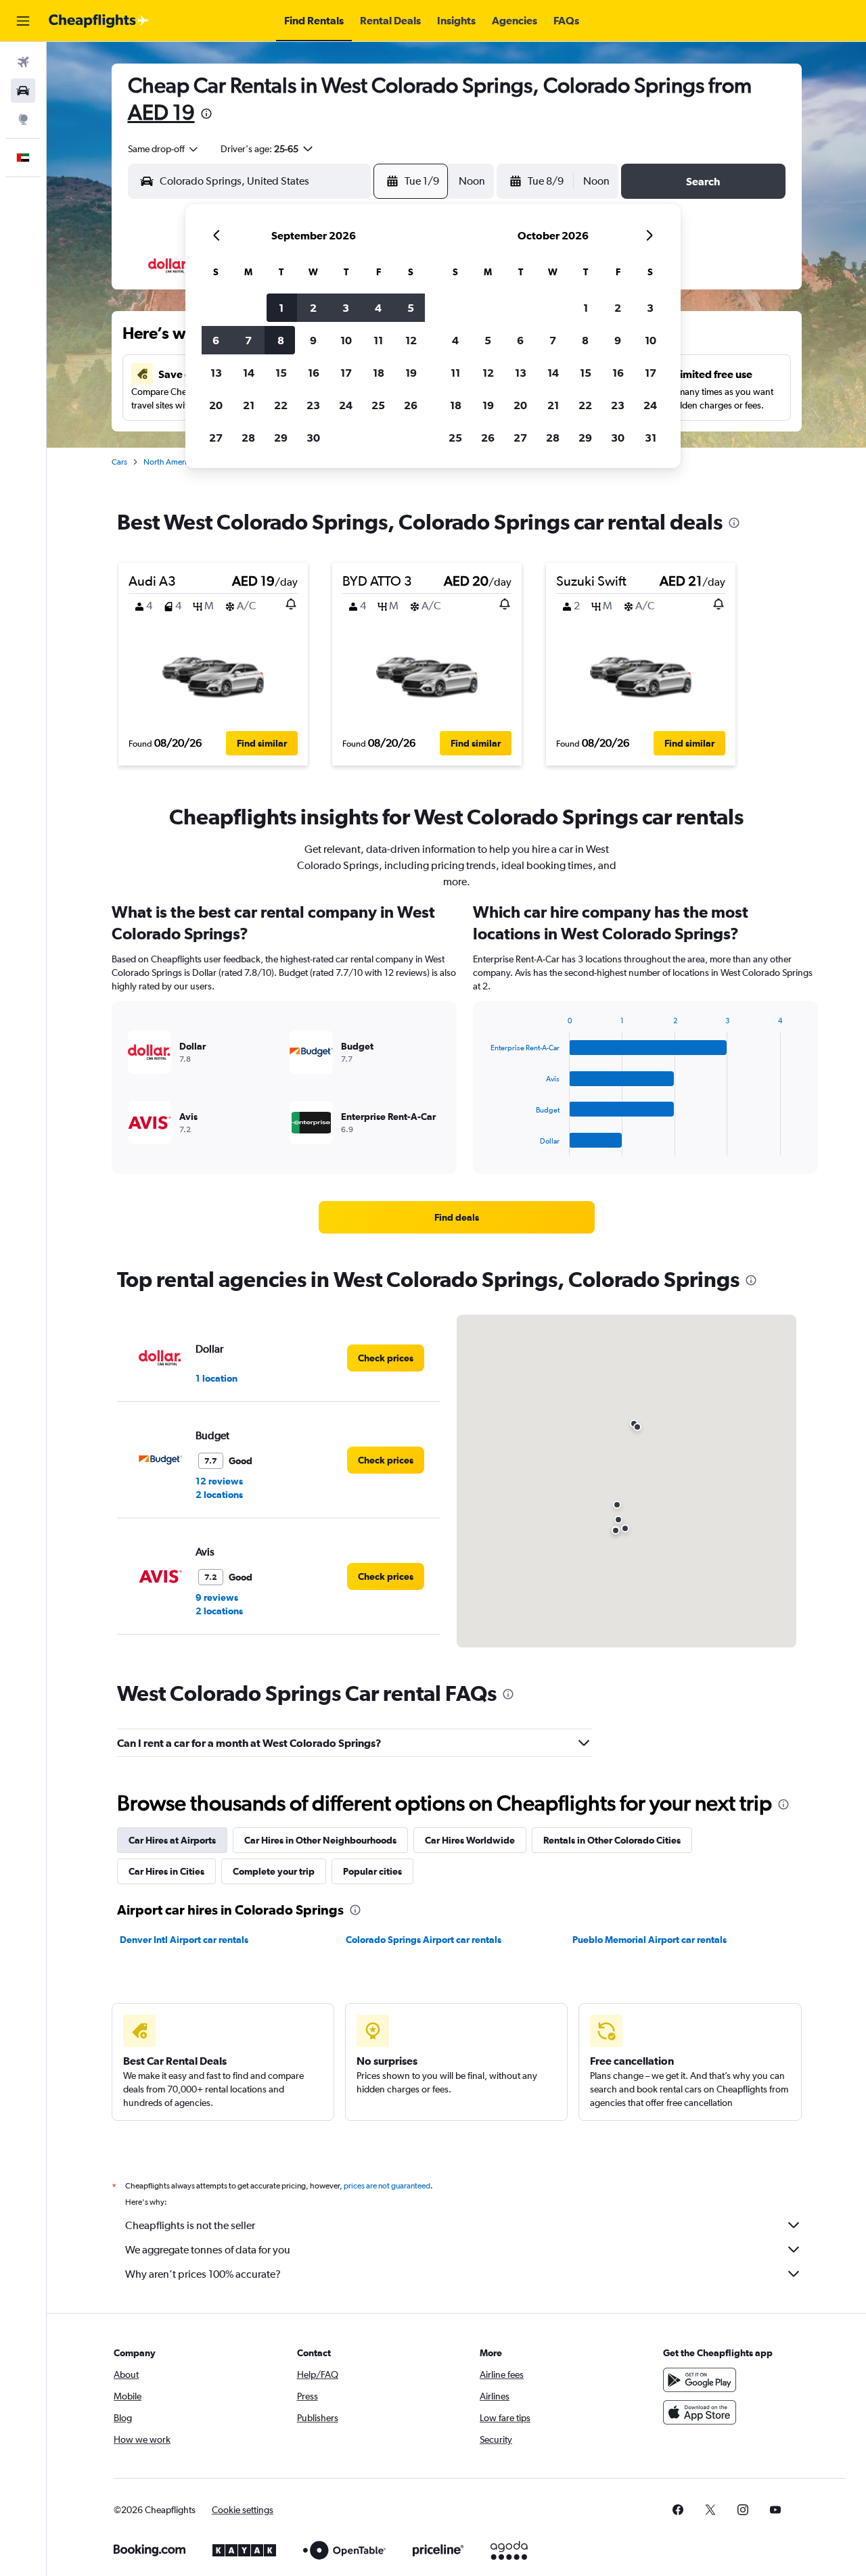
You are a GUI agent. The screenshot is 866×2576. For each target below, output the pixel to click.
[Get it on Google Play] (700, 2380)
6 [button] (216, 340)
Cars (119, 462)
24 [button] (346, 405)
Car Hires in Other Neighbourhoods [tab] (320, 1840)
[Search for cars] (23, 91)
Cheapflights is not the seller (190, 2225)
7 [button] (248, 340)
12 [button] (411, 340)
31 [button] (651, 438)
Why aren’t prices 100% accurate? (203, 2274)
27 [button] (216, 438)
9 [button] (313, 340)
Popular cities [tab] (372, 1871)
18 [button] (379, 373)
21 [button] (249, 405)
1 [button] (281, 308)
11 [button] (378, 340)
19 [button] (411, 373)
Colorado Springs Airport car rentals (424, 1940)
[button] (23, 21)
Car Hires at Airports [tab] (172, 1840)
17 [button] (346, 373)
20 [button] (216, 405)
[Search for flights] (23, 62)
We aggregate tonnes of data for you (208, 2250)
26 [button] (411, 405)
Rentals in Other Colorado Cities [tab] (612, 1840)
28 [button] (248, 438)
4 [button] (378, 308)
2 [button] (313, 308)
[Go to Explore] (23, 119)
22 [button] (281, 405)
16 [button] (314, 373)
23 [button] (313, 405)
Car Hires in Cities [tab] (166, 1871)
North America (169, 462)
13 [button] (216, 373)
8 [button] (281, 340)
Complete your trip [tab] (274, 1871)
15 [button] (281, 373)
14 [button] (249, 373)
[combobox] (164, 149)
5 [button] (411, 308)
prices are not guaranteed (387, 2186)
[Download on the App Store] (700, 2412)
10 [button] (346, 340)
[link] (457, 1217)
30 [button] (313, 438)
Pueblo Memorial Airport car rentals (649, 1940)
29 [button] (281, 438)
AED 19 (161, 112)
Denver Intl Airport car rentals (184, 1940)
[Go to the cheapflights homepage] (99, 21)
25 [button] (378, 405)
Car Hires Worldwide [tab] (470, 1840)
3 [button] (346, 308)
